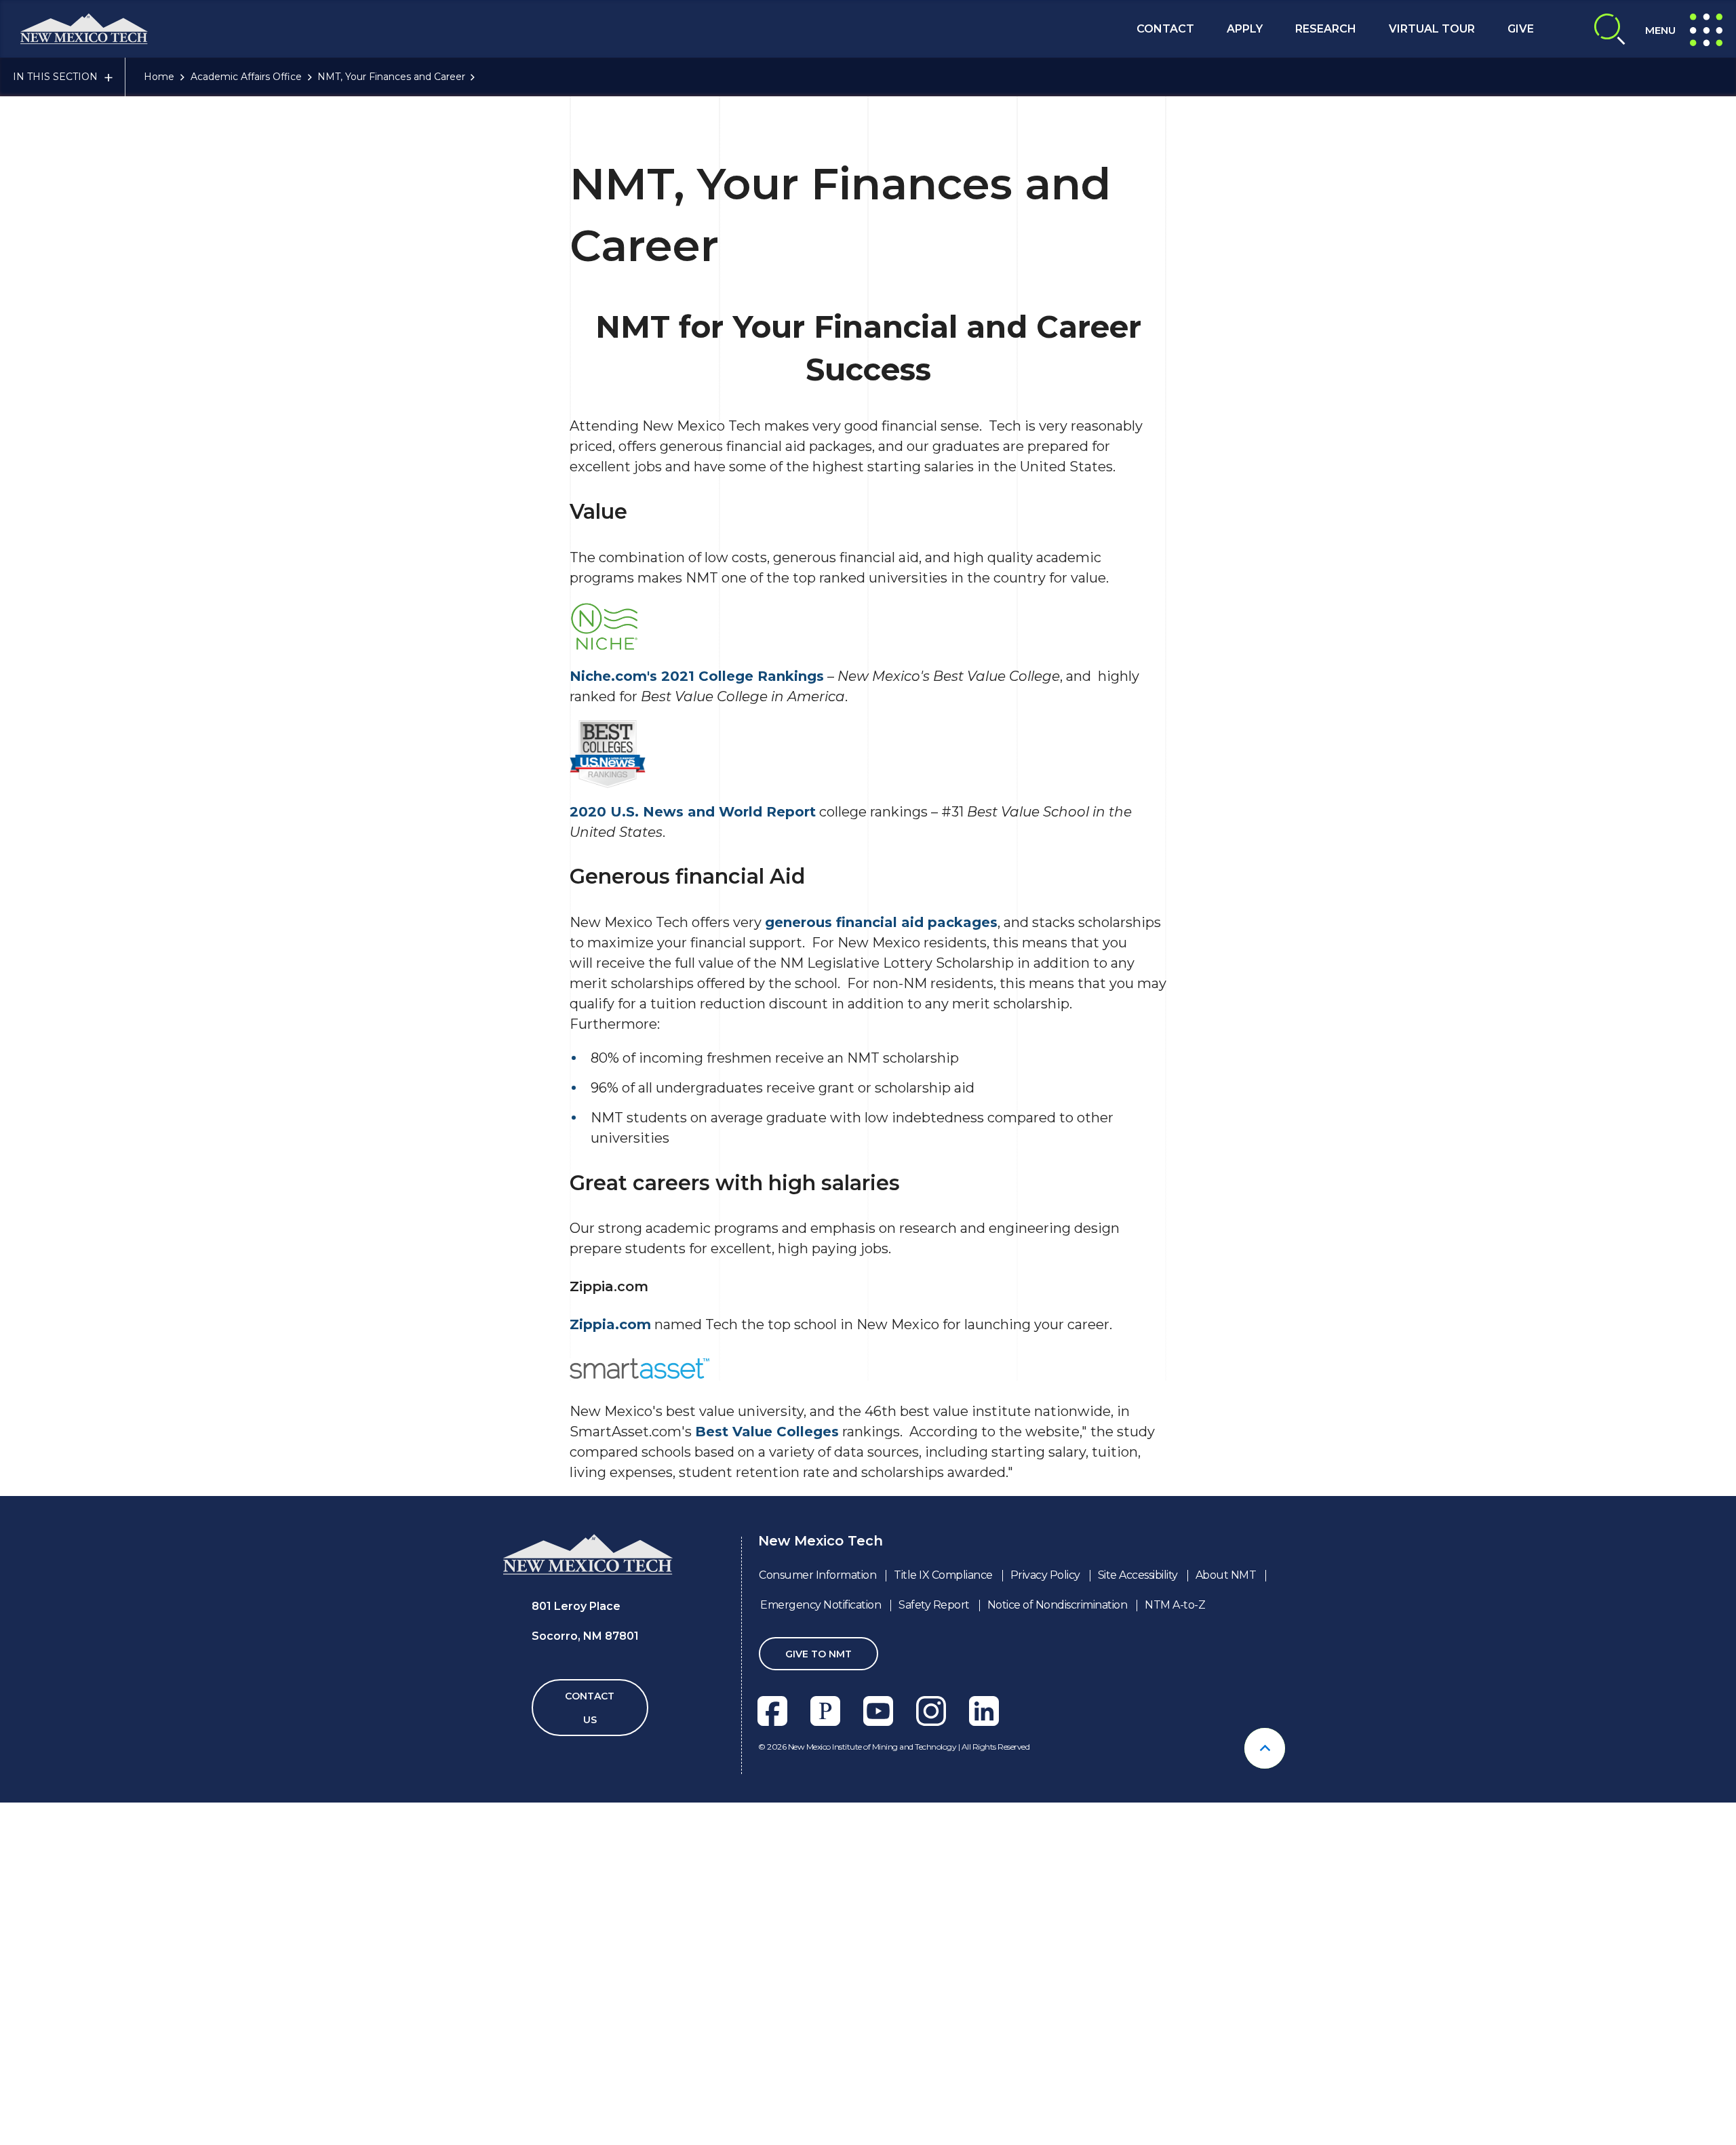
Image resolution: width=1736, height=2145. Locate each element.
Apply (1245, 29)
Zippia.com (610, 1324)
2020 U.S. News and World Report (693, 812)
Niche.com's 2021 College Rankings (697, 676)
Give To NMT (818, 1654)
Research (1326, 29)
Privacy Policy (1045, 1575)
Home (159, 77)
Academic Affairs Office (246, 77)
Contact (1165, 29)
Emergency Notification (821, 1605)
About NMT (1226, 1575)
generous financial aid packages (881, 922)
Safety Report (934, 1605)
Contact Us (590, 1708)
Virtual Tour (1432, 29)
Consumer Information (817, 1575)
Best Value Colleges (767, 1432)
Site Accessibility (1138, 1575)
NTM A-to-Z (1175, 1605)
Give (1521, 29)
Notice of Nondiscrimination (1058, 1605)
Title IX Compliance (943, 1575)
